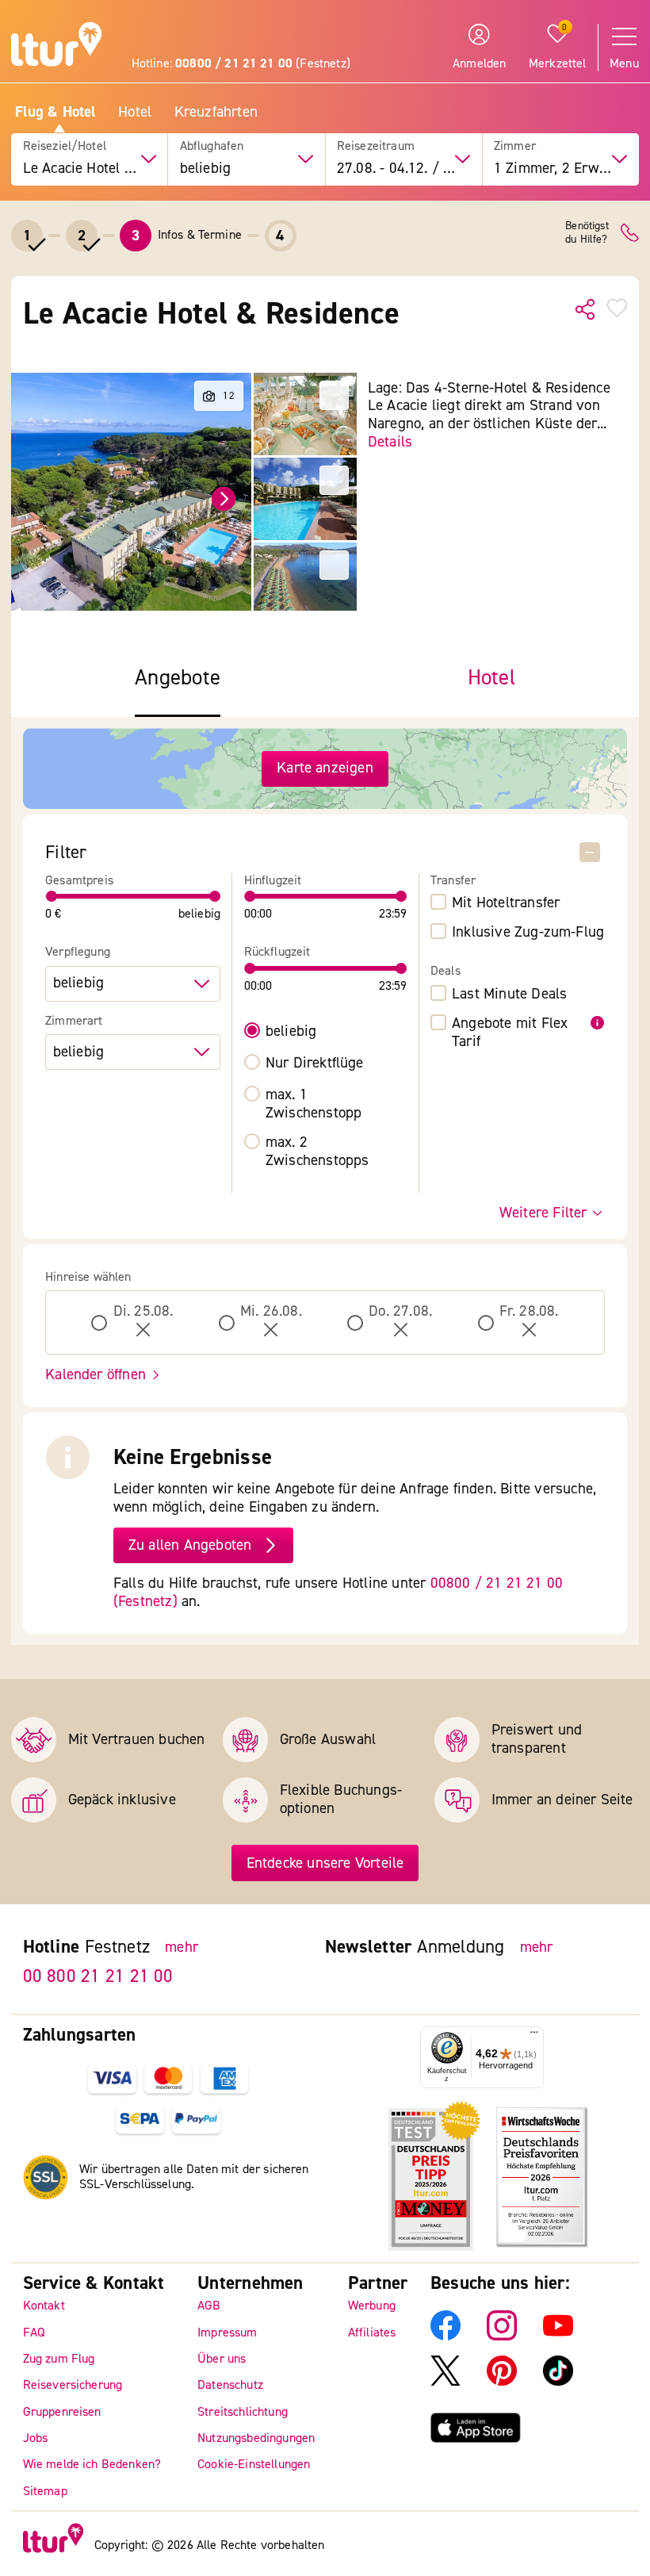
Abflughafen (212, 146)
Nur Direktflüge (315, 1063)
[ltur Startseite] (56, 46)
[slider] (52, 896)
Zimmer (515, 146)
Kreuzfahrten (216, 112)
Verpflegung (78, 952)
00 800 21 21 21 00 (98, 1975)
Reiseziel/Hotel (65, 146)
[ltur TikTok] (558, 2382)
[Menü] (534, 2036)
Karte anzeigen (325, 768)
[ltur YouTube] (558, 2336)
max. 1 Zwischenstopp (314, 1104)
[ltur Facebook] (445, 2336)
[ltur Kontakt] (630, 233)
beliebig (291, 1031)
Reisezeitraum (376, 146)
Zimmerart (74, 1021)
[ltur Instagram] (502, 2336)
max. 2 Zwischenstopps (317, 1152)
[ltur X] (445, 2382)
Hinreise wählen (88, 1277)
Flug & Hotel (55, 112)
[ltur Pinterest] (502, 2382)
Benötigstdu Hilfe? (587, 233)
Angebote (178, 678)
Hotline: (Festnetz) (241, 63)
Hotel (135, 112)
